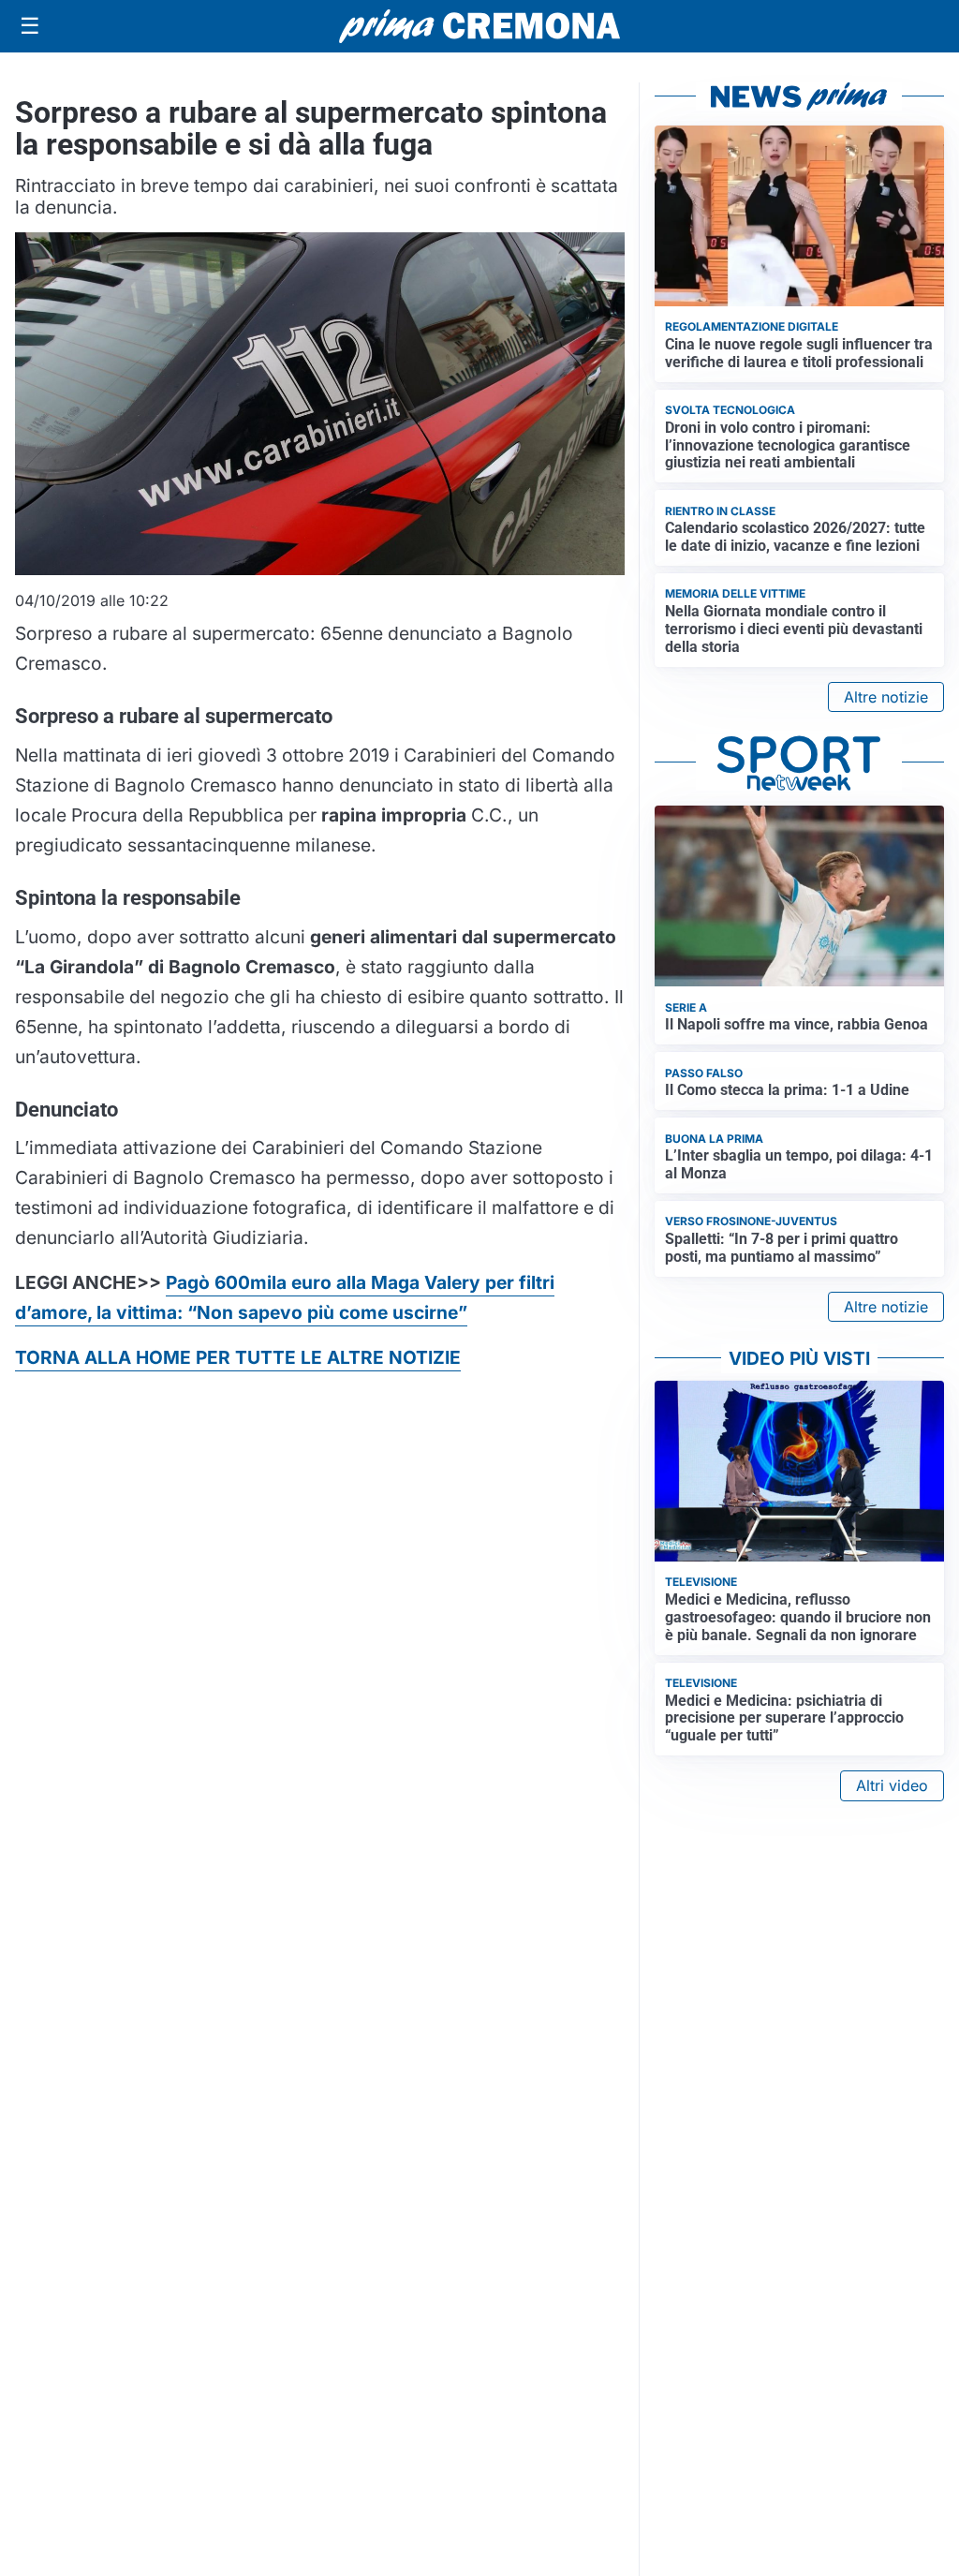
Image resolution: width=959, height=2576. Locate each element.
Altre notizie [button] (886, 697)
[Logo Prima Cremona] (479, 26)
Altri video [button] (892, 1785)
